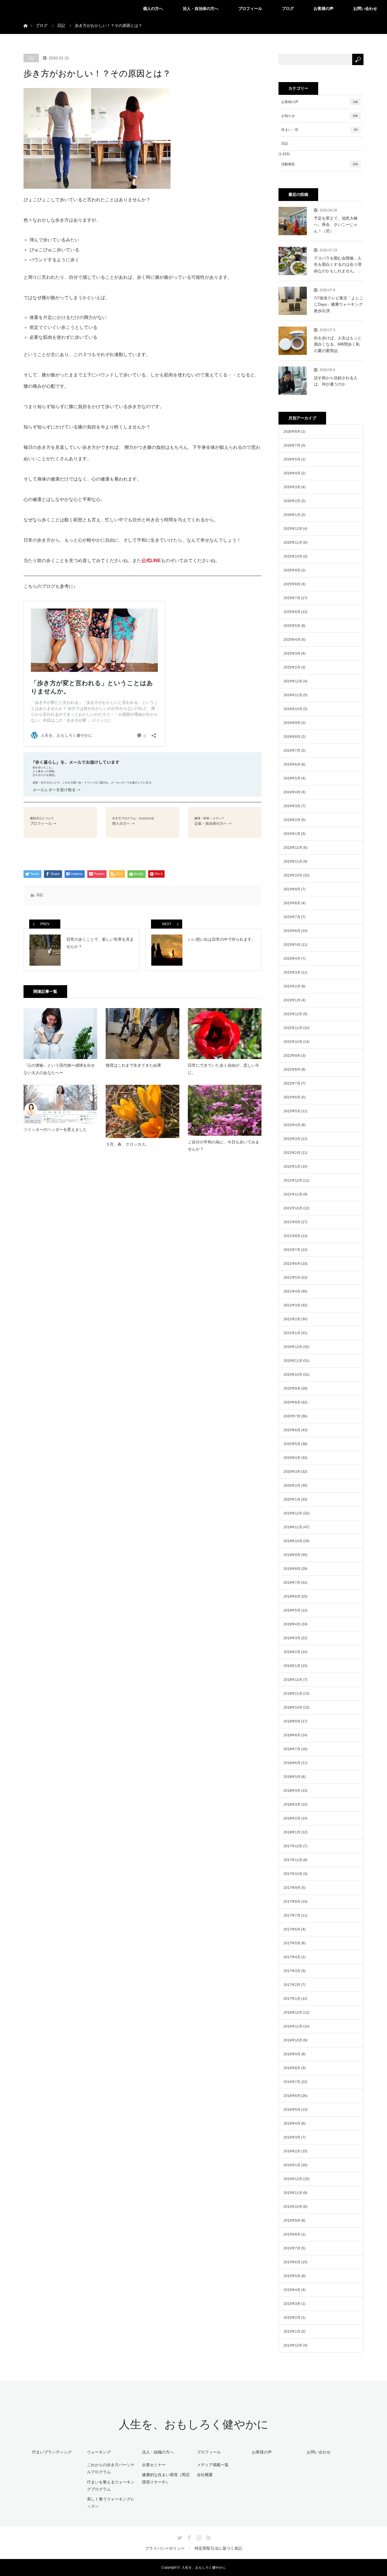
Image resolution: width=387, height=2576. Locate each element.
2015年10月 (293, 2207)
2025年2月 (292, 667)
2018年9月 (292, 1721)
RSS (208, 2537)
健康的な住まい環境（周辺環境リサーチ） (166, 2478)
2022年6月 (292, 1097)
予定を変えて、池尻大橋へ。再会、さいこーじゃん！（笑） (336, 225)
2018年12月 (293, 1680)
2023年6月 (292, 931)
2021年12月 (293, 1180)
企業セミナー (154, 2465)
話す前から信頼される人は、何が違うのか (336, 381)
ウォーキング (99, 2452)
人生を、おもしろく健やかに (194, 2424)
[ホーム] (25, 19)
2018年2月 (292, 1818)
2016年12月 (293, 2013)
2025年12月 (293, 529)
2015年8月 (292, 2234)
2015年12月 (293, 2179)
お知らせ (320, 116)
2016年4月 (292, 2123)
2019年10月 (293, 1541)
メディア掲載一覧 (213, 2465)
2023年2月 (292, 986)
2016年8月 (292, 2068)
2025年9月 (292, 570)
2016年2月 (292, 2151)
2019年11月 (293, 1527)
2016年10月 (293, 2040)
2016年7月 (292, 2082)
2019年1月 (292, 1666)
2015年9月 (292, 2221)
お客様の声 (324, 8)
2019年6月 (292, 1596)
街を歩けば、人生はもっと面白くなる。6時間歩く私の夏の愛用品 (338, 344)
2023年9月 (292, 889)
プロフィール (250, 8)
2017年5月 (292, 1943)
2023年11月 (293, 861)
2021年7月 (292, 1250)
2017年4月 (292, 1957)
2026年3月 (292, 487)
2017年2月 (292, 1985)
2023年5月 (292, 945)
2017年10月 (293, 1874)
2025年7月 (292, 598)
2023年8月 (292, 903)
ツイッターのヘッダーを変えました (55, 1130)
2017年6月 (292, 1929)
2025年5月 (292, 626)
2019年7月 (292, 1583)
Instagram (198, 2537)
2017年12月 (293, 1846)
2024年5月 (292, 778)
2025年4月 (292, 640)
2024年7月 (292, 751)
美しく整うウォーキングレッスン (111, 2503)
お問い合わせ (365, 8)
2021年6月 (292, 1264)
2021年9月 (292, 1222)
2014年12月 (293, 2345)
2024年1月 (292, 834)
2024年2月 (292, 820)
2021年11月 (293, 1194)
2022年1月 (292, 1167)
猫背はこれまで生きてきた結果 (133, 1065)
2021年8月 (292, 1236)
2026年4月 (292, 473)
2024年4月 (292, 792)
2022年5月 (292, 1111)
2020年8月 (292, 1402)
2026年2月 (292, 501)
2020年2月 (292, 1486)
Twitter (179, 2537)
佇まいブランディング (52, 2452)
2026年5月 (292, 459)
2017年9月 (292, 1888)
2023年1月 (292, 1000)
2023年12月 (293, 848)
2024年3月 (292, 806)
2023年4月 (292, 959)
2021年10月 (293, 1208)
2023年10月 (293, 875)
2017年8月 (292, 1902)
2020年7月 (292, 1416)
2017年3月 (292, 1971)
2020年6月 (292, 1430)
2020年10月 (293, 1375)
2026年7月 (292, 445)
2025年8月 (292, 584)
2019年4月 (292, 1624)
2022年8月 (292, 1070)
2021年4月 (292, 1291)
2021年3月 (292, 1305)
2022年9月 (292, 1056)
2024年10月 (293, 709)
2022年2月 (292, 1153)
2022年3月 (292, 1139)
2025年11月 (293, 543)
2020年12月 (293, 1347)
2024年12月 (293, 681)
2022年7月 (292, 1083)
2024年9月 (292, 723)
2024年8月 (292, 737)
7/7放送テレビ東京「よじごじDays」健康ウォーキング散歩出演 (339, 304)
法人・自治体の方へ (201, 8)
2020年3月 (292, 1472)
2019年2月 (292, 1652)
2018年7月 (292, 1749)
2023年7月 (292, 917)
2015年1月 (292, 2331)
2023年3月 (292, 972)
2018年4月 (292, 1791)
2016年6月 (292, 2096)
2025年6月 (292, 612)
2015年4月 (292, 2290)
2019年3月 (292, 1638)
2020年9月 (292, 1388)
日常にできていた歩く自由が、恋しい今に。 (224, 1069)
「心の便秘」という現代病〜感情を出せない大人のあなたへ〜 (59, 1069)
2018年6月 (292, 1763)
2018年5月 (292, 1777)
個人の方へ (153, 8)
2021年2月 (292, 1319)
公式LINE (151, 561)
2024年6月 (292, 764)
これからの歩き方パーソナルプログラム (111, 2468)
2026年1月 (292, 515)
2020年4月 (292, 1458)
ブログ (288, 8)
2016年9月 (292, 2054)
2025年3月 (292, 653)
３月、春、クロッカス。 (127, 1144)
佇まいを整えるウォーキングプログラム (111, 2486)
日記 (31, 58)
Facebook (189, 2537)
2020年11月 (293, 1361)
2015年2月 (292, 2318)
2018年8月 (292, 1735)
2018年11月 (293, 1694)
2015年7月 (292, 2248)
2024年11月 (293, 695)
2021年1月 (292, 1333)
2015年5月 (292, 2276)
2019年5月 (292, 1610)
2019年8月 (292, 1569)
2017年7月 (292, 1915)
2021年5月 (292, 1278)
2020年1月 (292, 1499)
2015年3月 (292, 2304)
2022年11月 (293, 1028)
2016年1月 (292, 2165)
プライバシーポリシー (165, 2548)
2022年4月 (292, 1125)
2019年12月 (293, 1513)
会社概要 (205, 2475)
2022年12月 (293, 1014)
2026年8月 (292, 432)
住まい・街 (319, 130)
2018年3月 (292, 1805)
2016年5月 (292, 2110)
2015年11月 (293, 2193)
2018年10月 (293, 1707)
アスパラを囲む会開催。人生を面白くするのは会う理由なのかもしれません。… (338, 264)
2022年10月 (293, 1042)
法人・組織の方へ (158, 2452)
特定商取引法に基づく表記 (218, 2548)
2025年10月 (293, 556)
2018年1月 (292, 1832)
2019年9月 (292, 1555)
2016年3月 (292, 2137)
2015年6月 (292, 2262)
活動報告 (320, 164)
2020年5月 (292, 1444)
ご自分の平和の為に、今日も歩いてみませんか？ (224, 1146)
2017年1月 (292, 1999)
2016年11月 (293, 2026)
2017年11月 (293, 1860)
